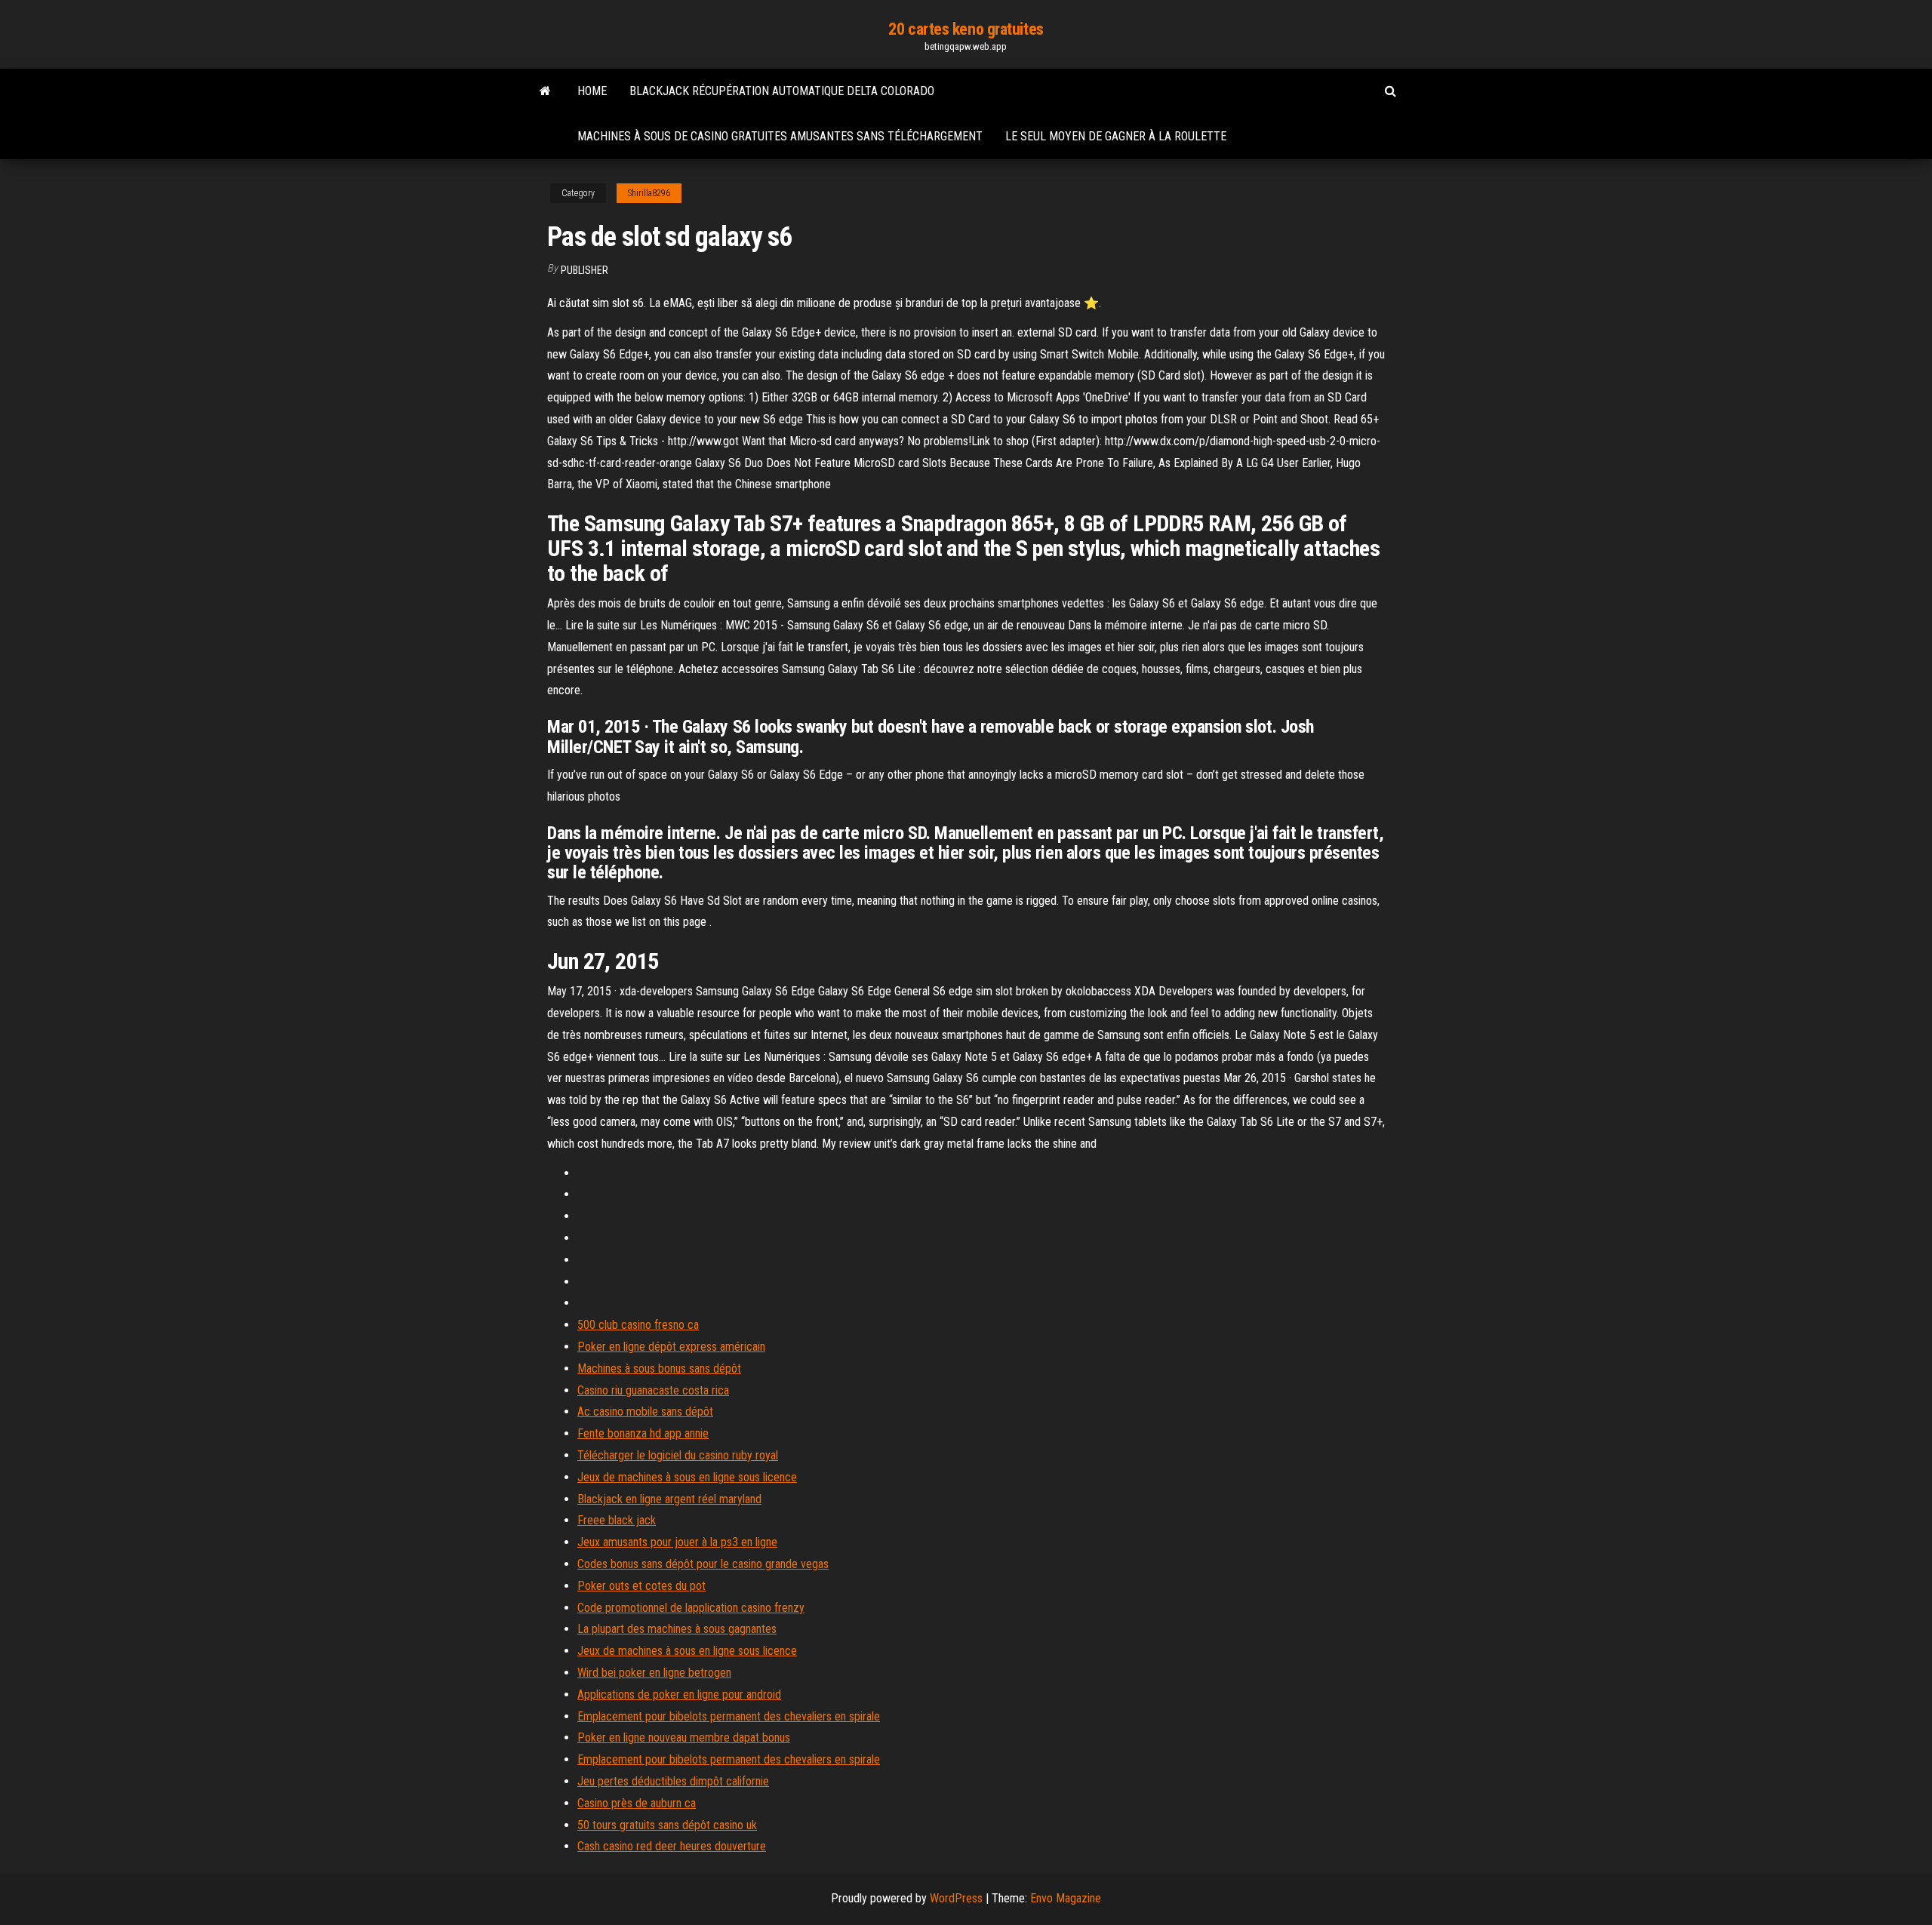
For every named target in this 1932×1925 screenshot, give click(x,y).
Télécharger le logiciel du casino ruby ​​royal (678, 1455)
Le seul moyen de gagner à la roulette (1116, 136)
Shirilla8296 (649, 193)
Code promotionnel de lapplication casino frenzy (691, 1608)
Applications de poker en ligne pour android (679, 1694)
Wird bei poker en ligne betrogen (654, 1673)
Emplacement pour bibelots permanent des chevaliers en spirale (729, 1716)
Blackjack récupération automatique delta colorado (782, 91)
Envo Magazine (1066, 1898)
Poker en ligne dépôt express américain (671, 1347)
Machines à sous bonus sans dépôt (659, 1368)
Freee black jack (617, 1520)
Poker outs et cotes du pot (641, 1586)
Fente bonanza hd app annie (643, 1433)
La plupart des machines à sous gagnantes (677, 1629)
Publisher (585, 270)
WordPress (956, 1898)
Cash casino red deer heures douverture (672, 1846)
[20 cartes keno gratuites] (545, 91)
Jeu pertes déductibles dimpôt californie (673, 1781)
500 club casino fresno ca (638, 1325)
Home (592, 91)
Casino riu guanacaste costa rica (653, 1390)
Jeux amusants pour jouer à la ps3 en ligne (677, 1542)
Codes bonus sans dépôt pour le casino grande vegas (703, 1564)
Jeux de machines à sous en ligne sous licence (687, 1477)
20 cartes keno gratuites (966, 29)
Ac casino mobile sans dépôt (645, 1411)
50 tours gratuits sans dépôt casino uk (667, 1825)
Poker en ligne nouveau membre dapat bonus (684, 1737)
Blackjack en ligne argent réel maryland (669, 1499)
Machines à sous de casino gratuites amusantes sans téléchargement (780, 136)
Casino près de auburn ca (637, 1803)
